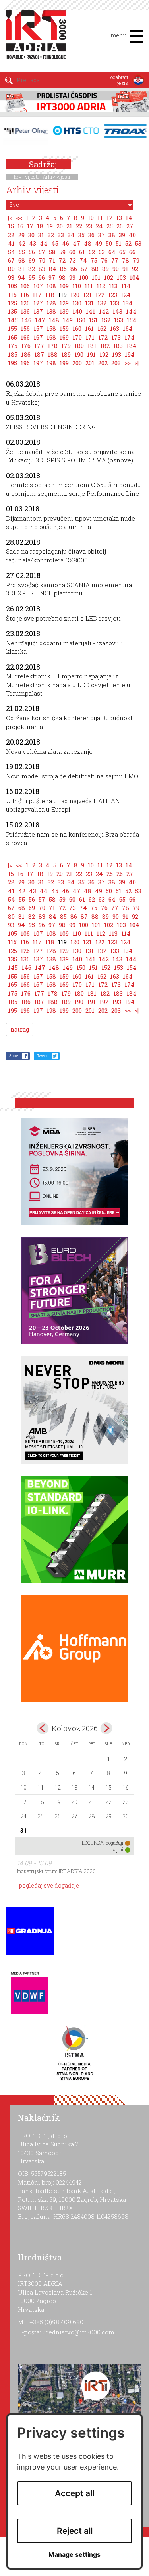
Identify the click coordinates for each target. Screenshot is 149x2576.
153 (119, 320)
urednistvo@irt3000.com (78, 2332)
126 (25, 303)
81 (21, 269)
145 (13, 320)
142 (104, 311)
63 (102, 252)
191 (91, 354)
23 (89, 226)
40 (132, 235)
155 (13, 328)
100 (84, 277)
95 (32, 277)
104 (134, 277)
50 (109, 243)
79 (136, 260)
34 (71, 235)
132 (102, 303)
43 (33, 243)
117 (37, 295)
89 (105, 269)
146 (26, 320)
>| (136, 363)
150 (81, 320)
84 (53, 269)
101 (96, 277)
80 (11, 269)
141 (91, 311)
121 (87, 295)
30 (31, 235)
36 (91, 235)
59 (62, 252)
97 (52, 277)
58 (52, 252)
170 (77, 337)
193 (117, 354)
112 (101, 286)
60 (72, 252)
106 (25, 286)
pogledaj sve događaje (49, 1885)
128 (51, 303)
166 (25, 337)
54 (12, 252)
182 (105, 346)
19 (50, 226)
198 (51, 363)
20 (60, 226)
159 (64, 328)
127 (38, 303)
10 (91, 218)
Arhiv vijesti (56, 177)
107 (38, 286)
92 (135, 269)
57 (42, 252)
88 (95, 269)
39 (122, 235)
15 (11, 226)
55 (22, 252)
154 (132, 320)
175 (13, 346)
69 (32, 260)
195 (13, 363)
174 (130, 337)
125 (13, 303)
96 (42, 277)
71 (52, 260)
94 (21, 277)
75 (94, 260)
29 (21, 235)
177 (39, 346)
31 (41, 235)
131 (89, 303)
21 (69, 226)
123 (113, 295)
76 (104, 260)
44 (44, 243)
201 (90, 363)
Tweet (42, 1056)
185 (13, 354)
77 (115, 260)
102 (109, 277)
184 (132, 346)
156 (25, 328)
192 (104, 354)
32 (51, 235)
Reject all (75, 2531)
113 (113, 286)
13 (119, 218)
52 (128, 243)
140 (77, 311)
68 (22, 260)
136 (25, 311)
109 (64, 286)
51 (119, 243)
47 (76, 243)
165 (13, 337)
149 (68, 320)
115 (12, 295)
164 (128, 328)
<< (19, 218)
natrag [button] (20, 1029)
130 (77, 303)
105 (13, 286)
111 (89, 286)
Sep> (106, 1728)
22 (79, 226)
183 (118, 346)
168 (51, 337)
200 (77, 363)
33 (61, 235)
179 (66, 346)
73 (73, 260)
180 (79, 346)
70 (42, 260)
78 (126, 260)
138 (51, 311)
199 (64, 363)
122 (100, 295)
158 (51, 328)
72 (62, 260)
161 (89, 328)
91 (125, 269)
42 (22, 243)
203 (116, 363)
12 (109, 218)
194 (130, 354)
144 (131, 311)
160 (77, 328)
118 (50, 295)
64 (112, 252)
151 (93, 320)
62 (92, 252)
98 (62, 277)
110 (77, 286)
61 (82, 252)
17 (30, 226)
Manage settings (74, 2555)
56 (32, 252)
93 (11, 277)
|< (10, 218)
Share (14, 1056)
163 (115, 328)
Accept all (74, 2493)
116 (25, 295)
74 (83, 260)
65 (122, 252)
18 (40, 226)
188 (53, 354)
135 (13, 311)
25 (110, 226)
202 (103, 363)
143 (117, 311)
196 (25, 363)
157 (38, 328)
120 (75, 295)
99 (72, 277)
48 (88, 243)
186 (26, 354)
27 (130, 226)
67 (11, 260)
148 (54, 320)
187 (39, 354)
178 (53, 346)
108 (51, 286)
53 (138, 243)
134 (128, 303)
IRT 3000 (38, 39)
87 (84, 269)
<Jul (43, 1728)
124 (126, 295)
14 (129, 218)
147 (40, 320)
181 (92, 346)
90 (116, 269)
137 (38, 311)
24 (99, 226)
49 (99, 243)
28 (11, 235)
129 (64, 303)
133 (115, 303)
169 (64, 337)
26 (120, 226)
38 (112, 235)
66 (132, 252)
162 (102, 328)
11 (100, 218)
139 (64, 311)
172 (103, 337)
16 (20, 226)
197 (38, 363)
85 (63, 269)
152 (106, 320)
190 (79, 354)
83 (42, 269)
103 (121, 277)
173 (116, 337)
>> (128, 363)
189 (66, 354)
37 (102, 235)
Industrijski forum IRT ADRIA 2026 (56, 1871)
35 (81, 235)
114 (126, 286)
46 (66, 243)
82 (32, 269)
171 (90, 337)
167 (38, 337)
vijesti (32, 177)
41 (11, 243)
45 (55, 243)
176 (26, 346)
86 (74, 269)
